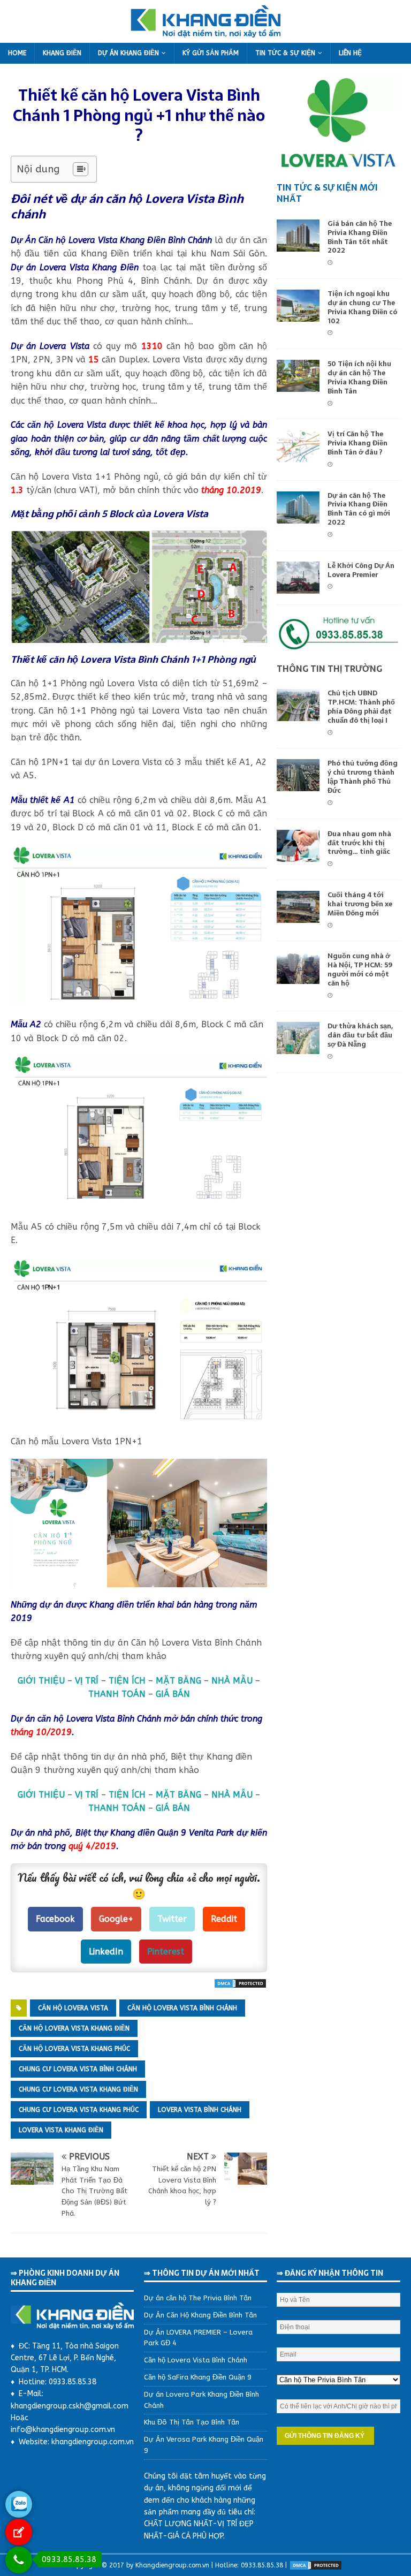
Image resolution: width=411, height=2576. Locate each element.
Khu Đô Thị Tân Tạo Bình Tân (192, 2422)
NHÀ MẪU (232, 1681)
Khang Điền (62, 53)
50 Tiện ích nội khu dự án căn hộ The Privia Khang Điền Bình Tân (359, 377)
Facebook (55, 1919)
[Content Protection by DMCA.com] (240, 1982)
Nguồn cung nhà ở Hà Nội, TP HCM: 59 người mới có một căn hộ (360, 969)
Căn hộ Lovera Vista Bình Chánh (196, 2360)
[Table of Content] (81, 169)
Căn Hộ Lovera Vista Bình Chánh (182, 2008)
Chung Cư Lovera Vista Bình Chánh (78, 2069)
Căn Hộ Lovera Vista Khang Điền (74, 2028)
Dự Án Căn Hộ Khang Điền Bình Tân (200, 2315)
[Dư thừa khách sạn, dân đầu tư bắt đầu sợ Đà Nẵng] (298, 1047)
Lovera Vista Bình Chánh (200, 2110)
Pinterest (166, 1952)
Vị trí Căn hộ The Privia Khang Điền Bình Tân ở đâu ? (357, 443)
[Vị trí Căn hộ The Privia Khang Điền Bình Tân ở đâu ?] (298, 455)
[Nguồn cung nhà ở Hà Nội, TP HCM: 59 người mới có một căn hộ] (298, 977)
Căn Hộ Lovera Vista (73, 2008)
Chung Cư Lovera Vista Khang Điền (78, 2089)
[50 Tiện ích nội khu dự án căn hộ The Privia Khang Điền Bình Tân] (298, 385)
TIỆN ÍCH (127, 1681)
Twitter (172, 1919)
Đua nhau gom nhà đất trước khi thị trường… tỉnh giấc (359, 843)
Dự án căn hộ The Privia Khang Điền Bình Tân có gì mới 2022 (359, 509)
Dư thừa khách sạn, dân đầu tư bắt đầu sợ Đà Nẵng (360, 1035)
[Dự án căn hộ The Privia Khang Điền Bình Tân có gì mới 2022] (298, 516)
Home (17, 53)
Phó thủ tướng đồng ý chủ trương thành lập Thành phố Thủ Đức (363, 777)
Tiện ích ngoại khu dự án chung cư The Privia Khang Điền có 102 (362, 307)
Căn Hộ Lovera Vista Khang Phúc (74, 2049)
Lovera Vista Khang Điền (61, 2130)
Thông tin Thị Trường (329, 669)
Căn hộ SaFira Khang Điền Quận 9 (198, 2377)
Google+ (116, 1919)
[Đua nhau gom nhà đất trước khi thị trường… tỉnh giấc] (298, 855)
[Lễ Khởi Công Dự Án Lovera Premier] (298, 586)
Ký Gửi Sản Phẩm (211, 53)
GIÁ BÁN (173, 1694)
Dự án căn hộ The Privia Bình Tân (198, 2298)
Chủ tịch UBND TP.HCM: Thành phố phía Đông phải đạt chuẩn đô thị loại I (361, 707)
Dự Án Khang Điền (128, 53)
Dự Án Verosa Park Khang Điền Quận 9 (204, 2445)
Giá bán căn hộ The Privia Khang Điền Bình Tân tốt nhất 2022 (360, 237)
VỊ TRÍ (87, 1681)
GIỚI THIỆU (41, 1681)
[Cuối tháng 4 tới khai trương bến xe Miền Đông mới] (298, 916)
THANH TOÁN (117, 1694)
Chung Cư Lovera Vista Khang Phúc (79, 2110)
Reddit (224, 1919)
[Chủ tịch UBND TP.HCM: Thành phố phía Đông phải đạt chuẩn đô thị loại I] (298, 714)
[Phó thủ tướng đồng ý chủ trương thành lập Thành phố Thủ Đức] (298, 785)
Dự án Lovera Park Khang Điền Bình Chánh (201, 2400)
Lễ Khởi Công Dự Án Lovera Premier (361, 570)
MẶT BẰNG (178, 1681)
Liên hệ (350, 53)
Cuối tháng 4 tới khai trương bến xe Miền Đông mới (360, 904)
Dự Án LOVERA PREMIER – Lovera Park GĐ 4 (198, 2338)
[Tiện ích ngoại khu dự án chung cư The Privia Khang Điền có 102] (298, 315)
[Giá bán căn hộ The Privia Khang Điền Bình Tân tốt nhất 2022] (298, 244)
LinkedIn (106, 1952)
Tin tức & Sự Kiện (285, 53)
